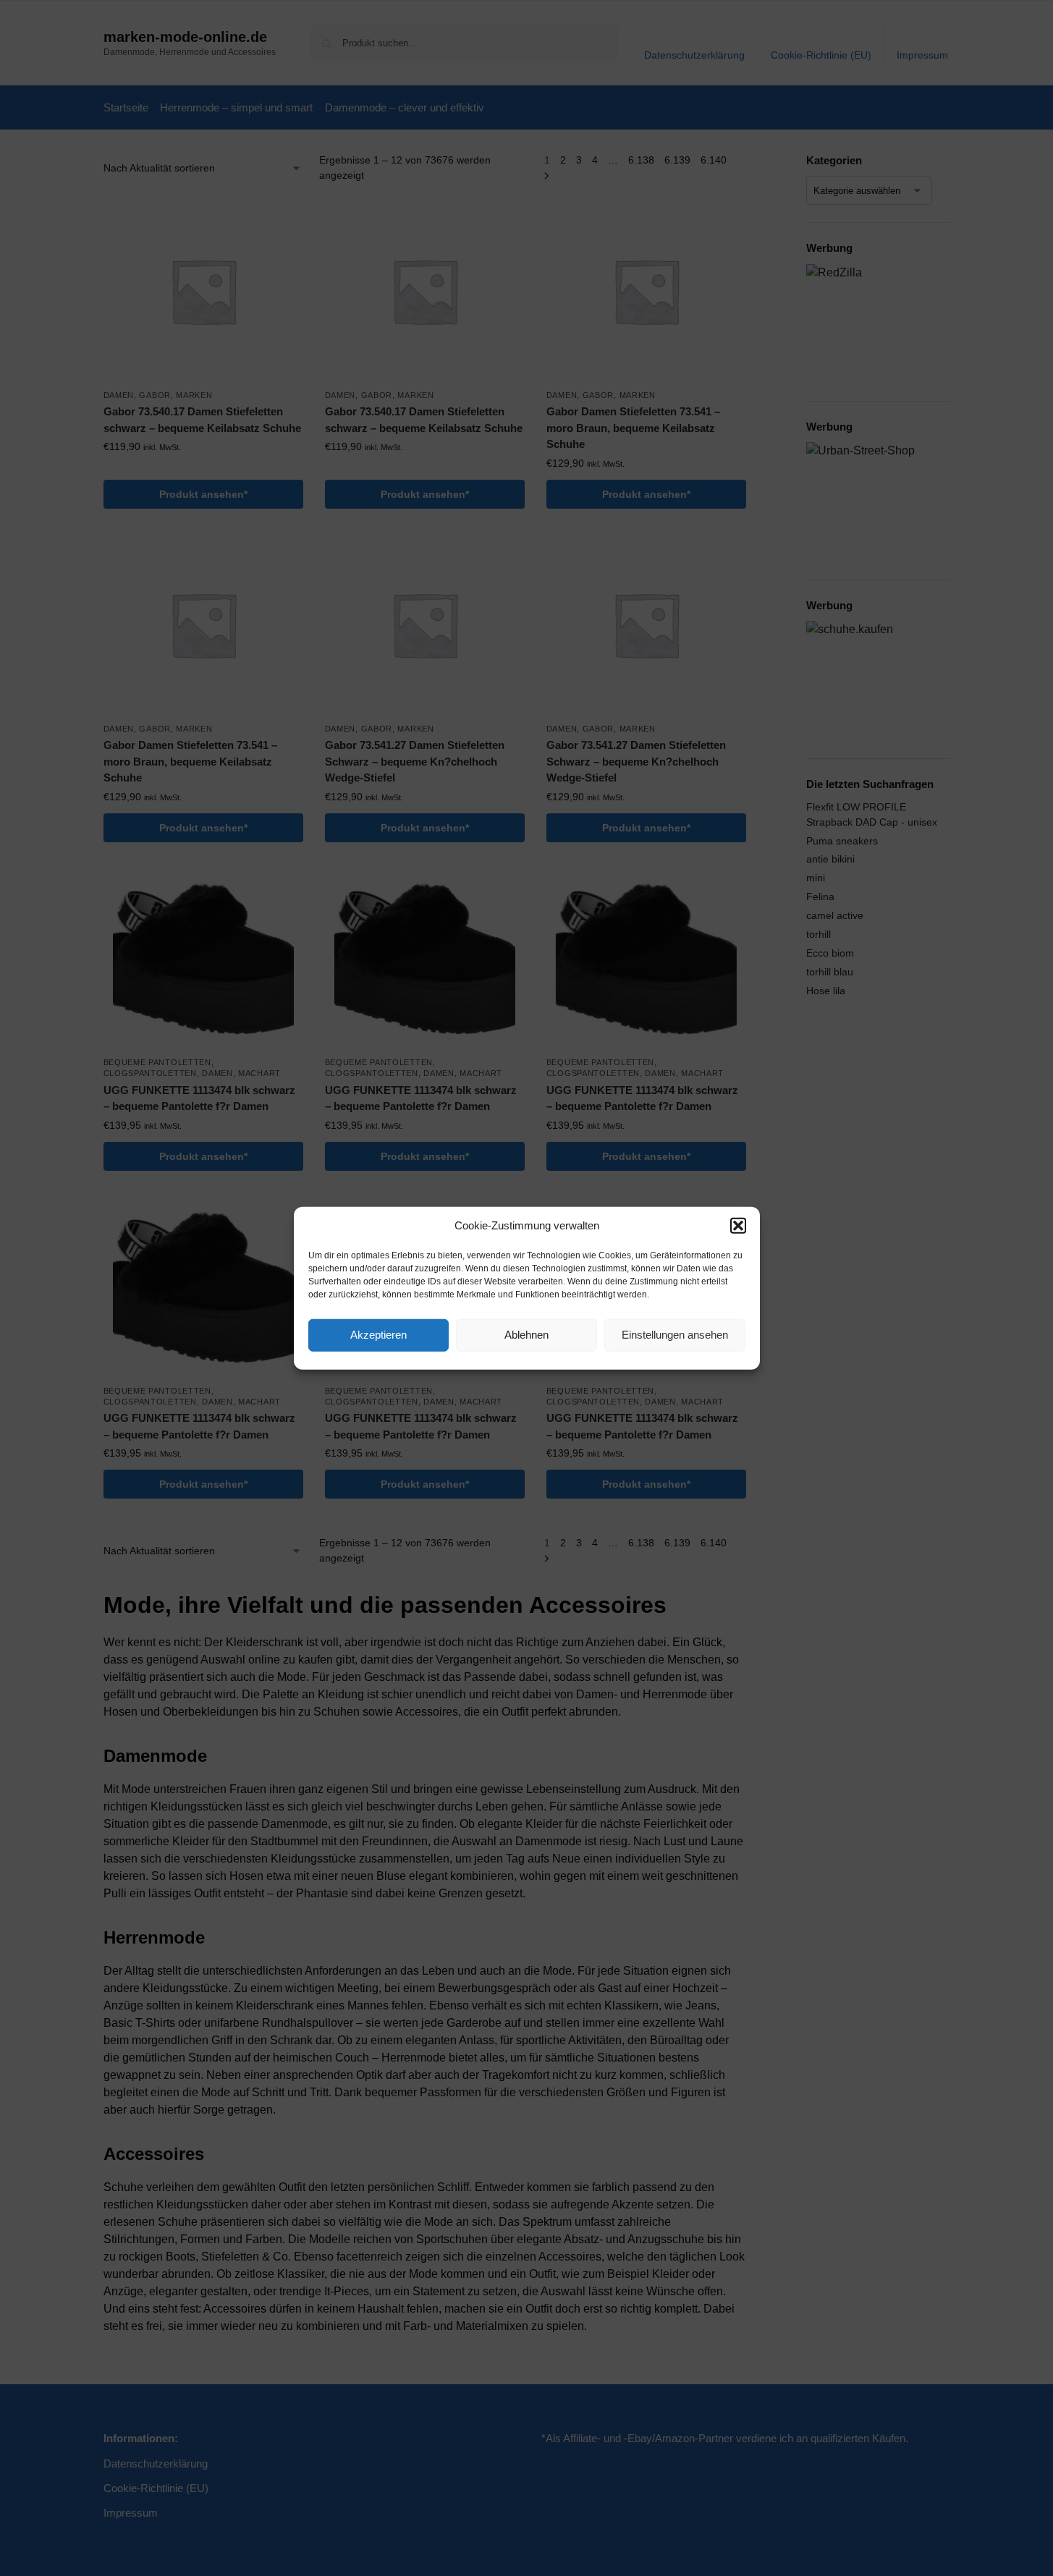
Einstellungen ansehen (675, 1335)
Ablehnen (526, 1335)
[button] (738, 1226)
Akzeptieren (379, 1335)
